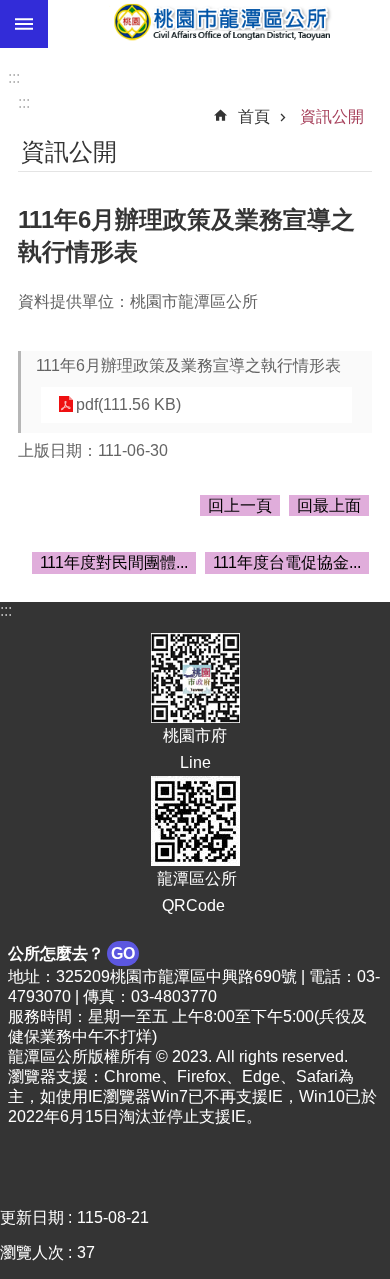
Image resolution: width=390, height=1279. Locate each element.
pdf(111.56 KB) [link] (128, 404)
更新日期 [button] (32, 1217)
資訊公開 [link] (332, 116)
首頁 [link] (254, 116)
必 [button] (24, 24)
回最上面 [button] (329, 505)
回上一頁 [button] (240, 505)
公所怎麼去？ (71, 953)
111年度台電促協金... (287, 562)
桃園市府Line (195, 748)
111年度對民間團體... (114, 562)
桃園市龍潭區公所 (219, 24)
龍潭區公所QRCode (195, 892)
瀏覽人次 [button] (32, 1252)
